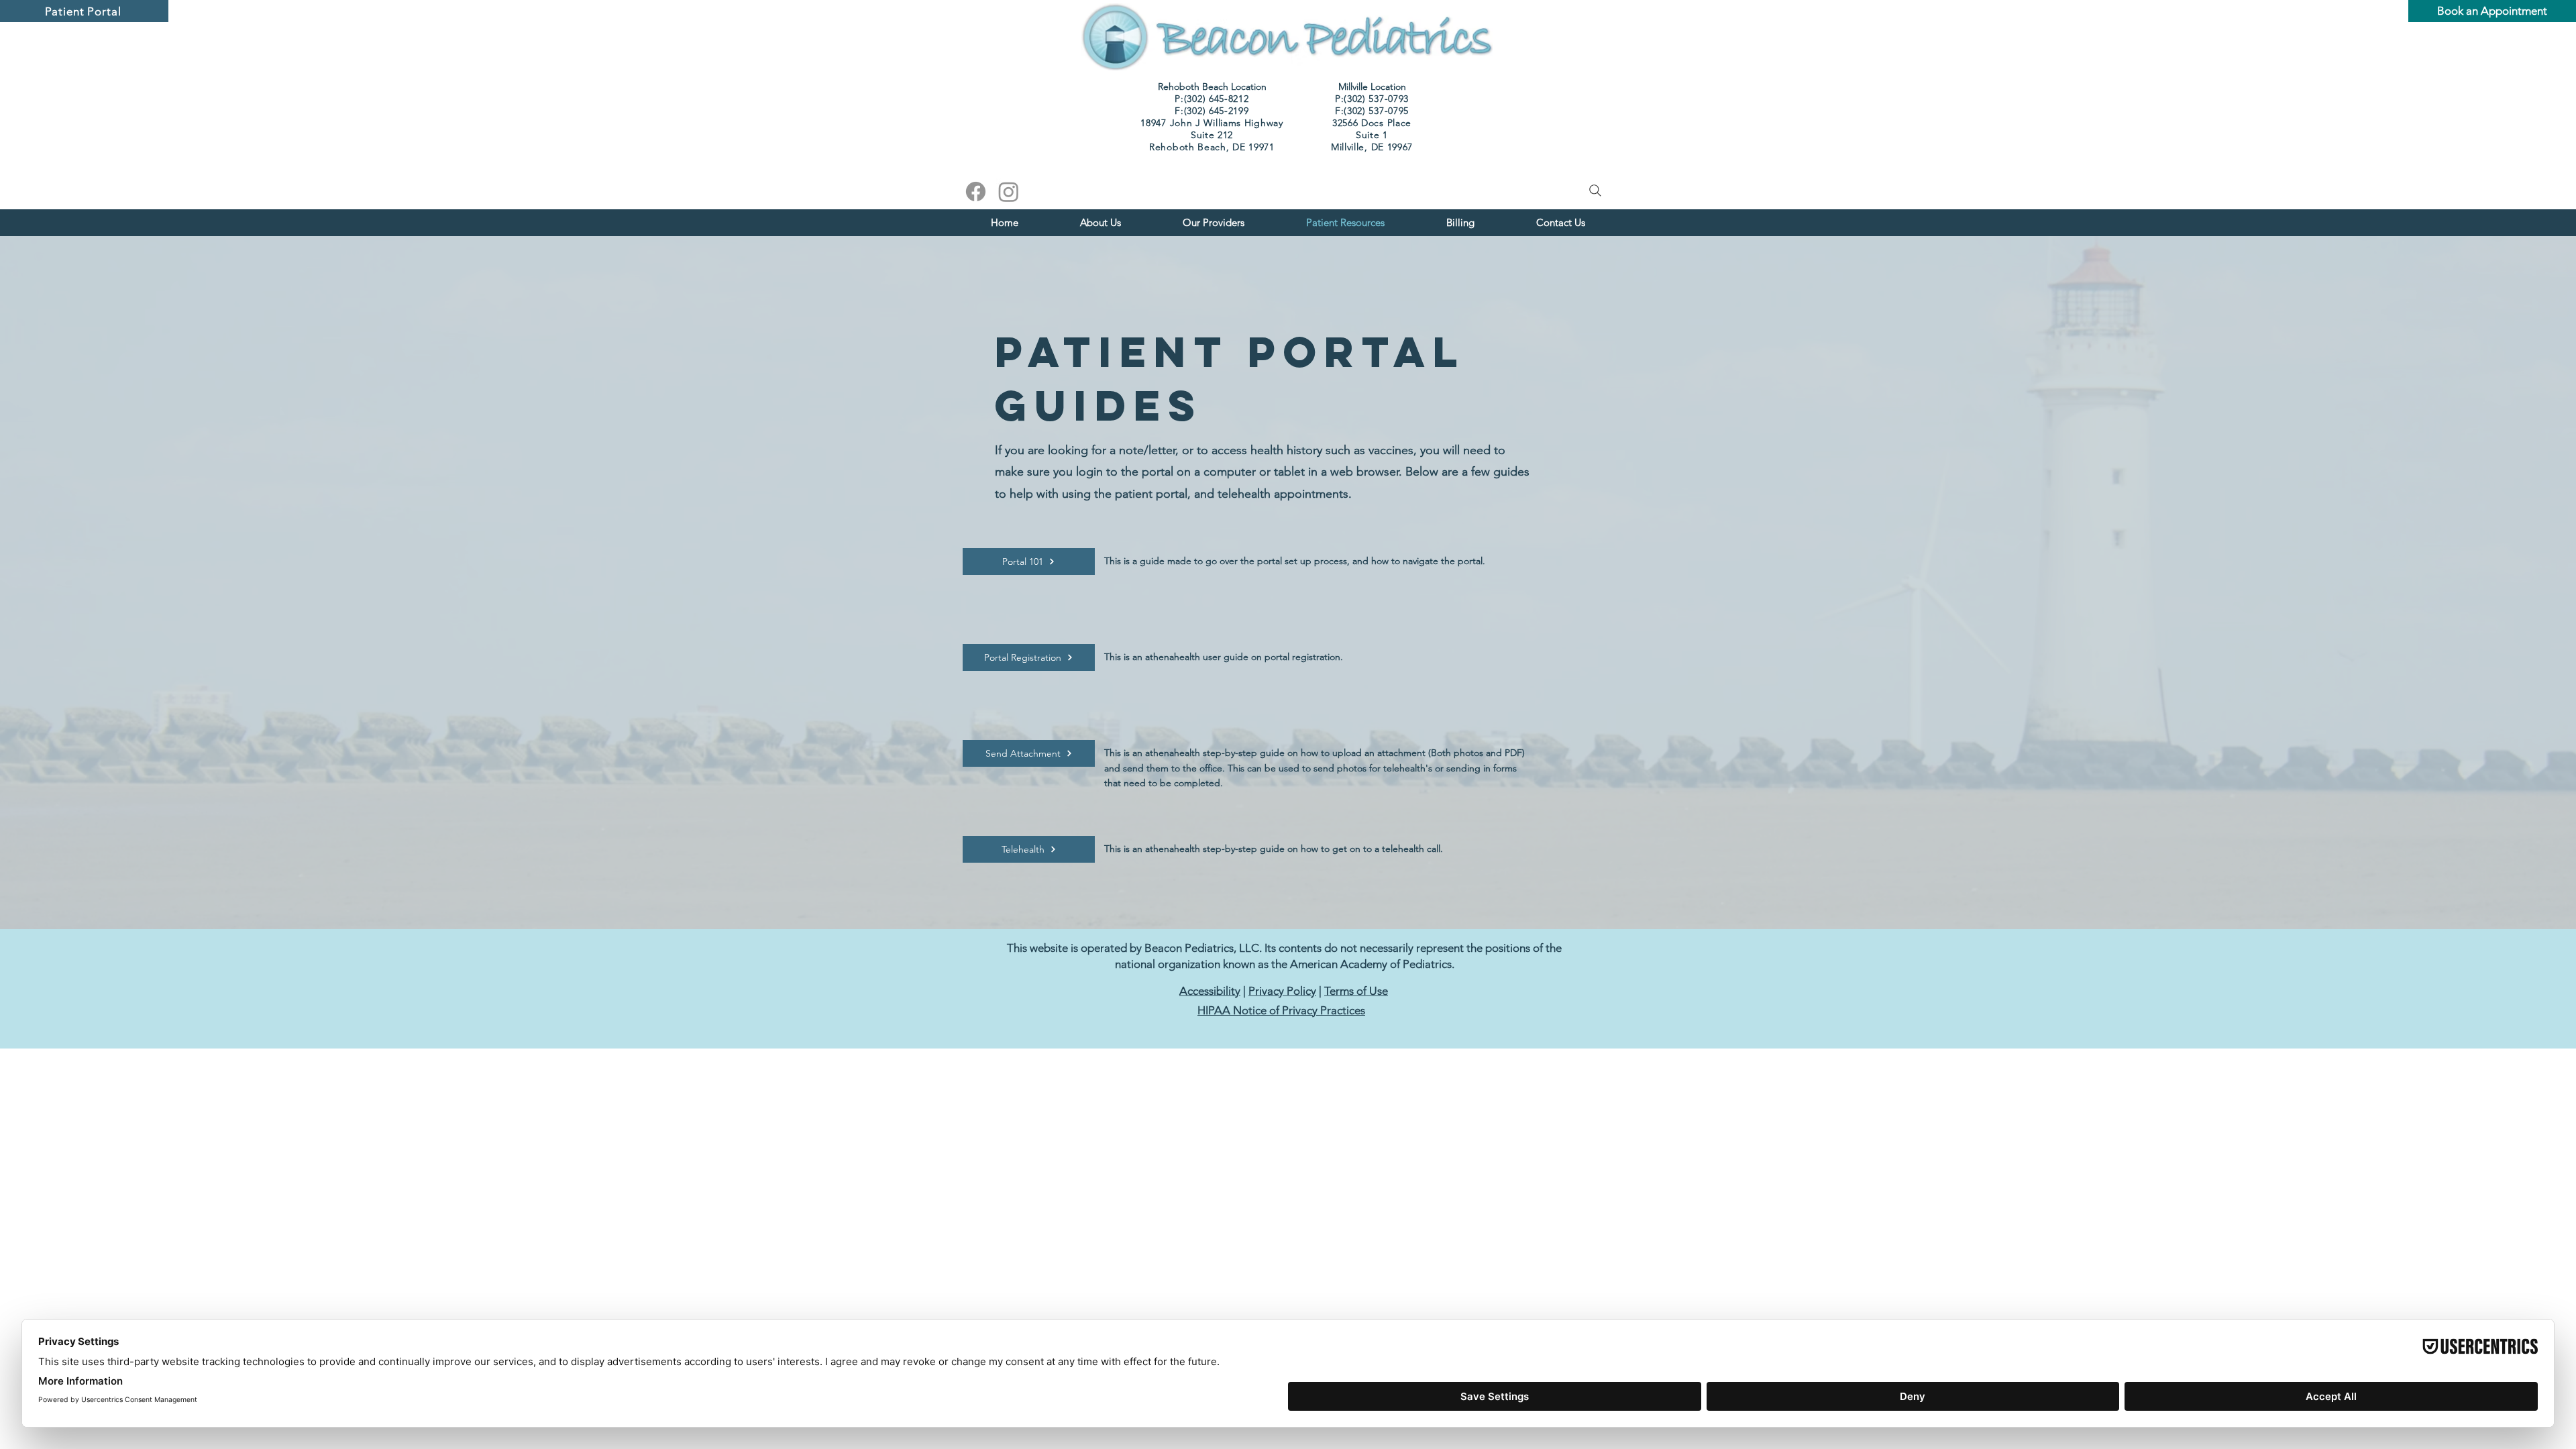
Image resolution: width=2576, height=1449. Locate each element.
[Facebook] (976, 192)
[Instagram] (1009, 192)
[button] (1214, 222)
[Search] (1595, 191)
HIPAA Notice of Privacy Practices (1281, 1010)
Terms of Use (1356, 991)
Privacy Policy (1282, 991)
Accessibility (1210, 991)
